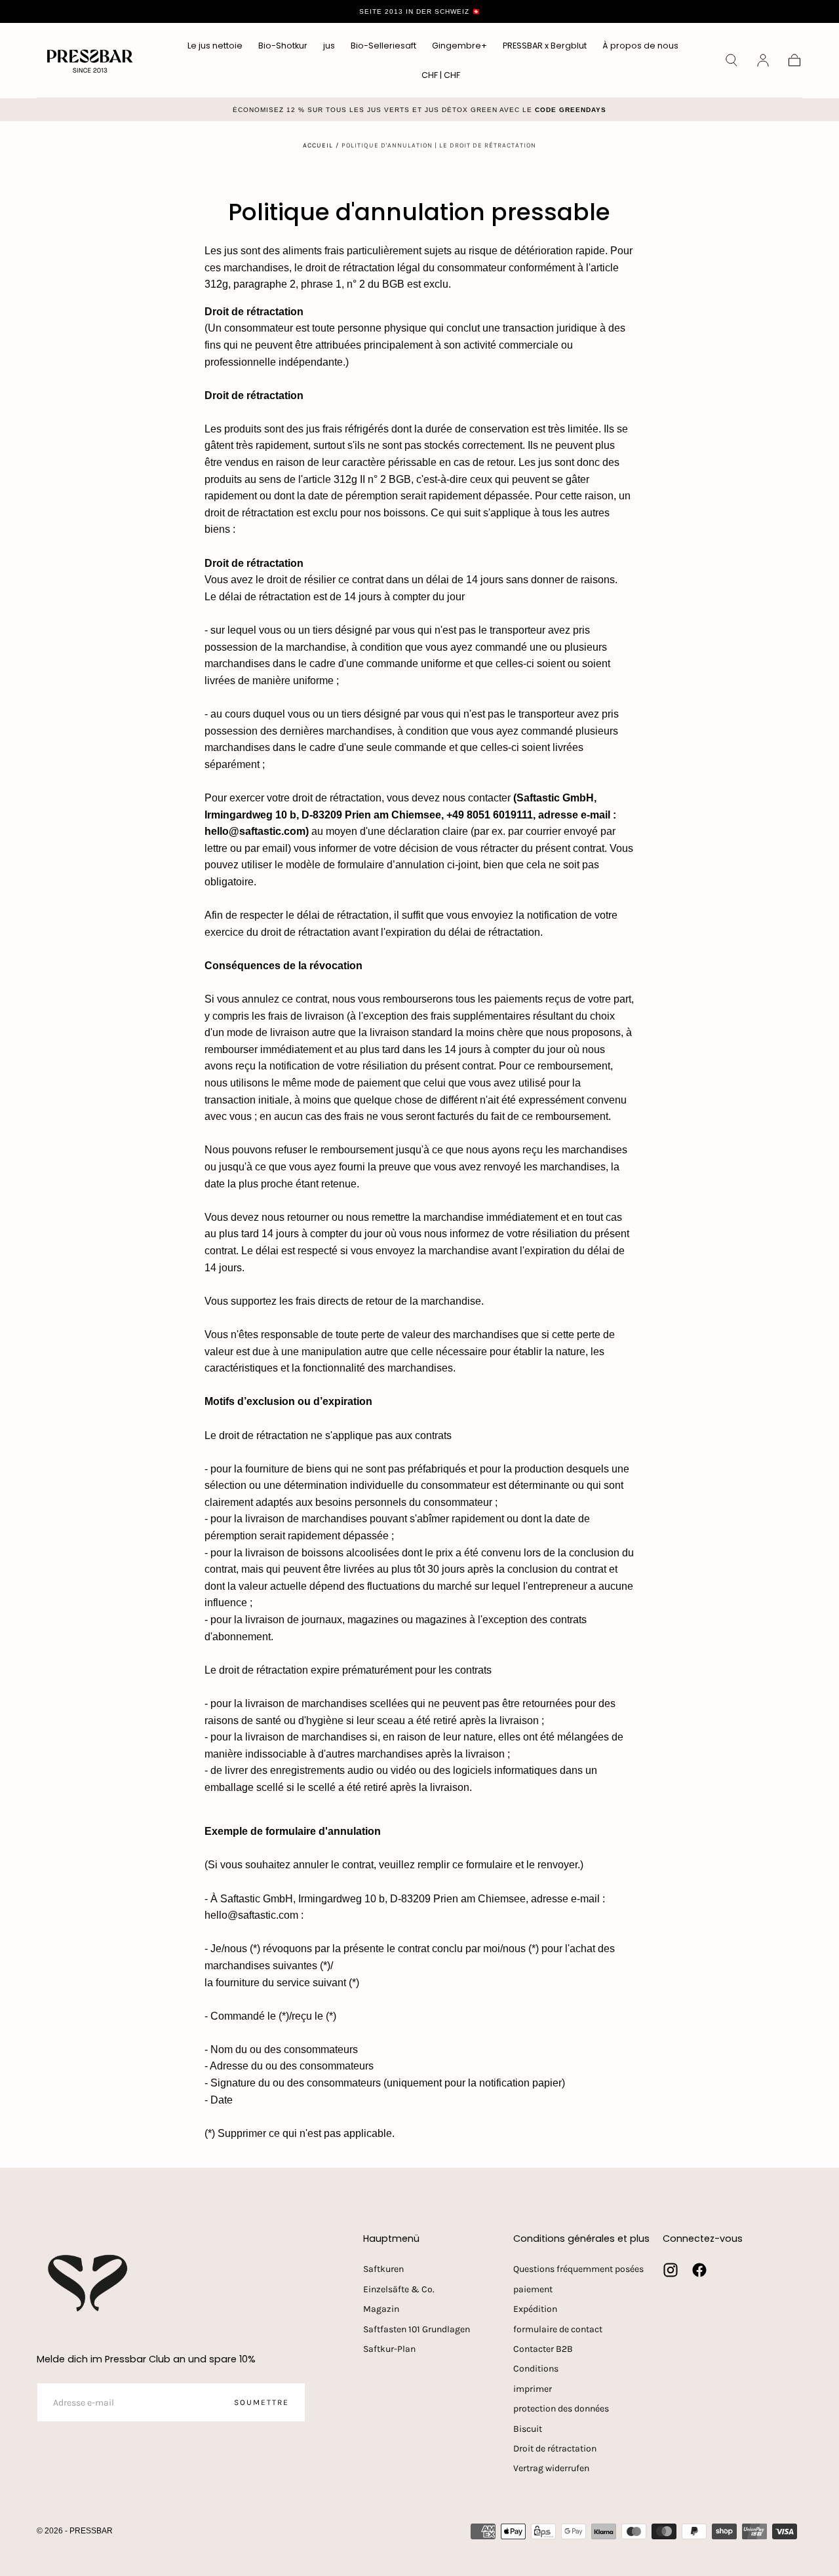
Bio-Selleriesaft (383, 46)
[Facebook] (699, 2270)
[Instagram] (671, 2270)
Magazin (381, 2309)
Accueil (318, 145)
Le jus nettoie (215, 46)
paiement (533, 2289)
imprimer (533, 2389)
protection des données (561, 2409)
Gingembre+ (459, 46)
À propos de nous (640, 46)
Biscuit (528, 2429)
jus (329, 46)
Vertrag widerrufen (551, 2468)
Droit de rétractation (555, 2449)
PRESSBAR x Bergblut (545, 46)
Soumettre (262, 2402)
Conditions (536, 2369)
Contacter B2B (543, 2349)
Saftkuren (383, 2269)
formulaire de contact (558, 2329)
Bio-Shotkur (283, 46)
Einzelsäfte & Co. (399, 2289)
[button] (441, 78)
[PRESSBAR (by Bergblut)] (89, 2283)
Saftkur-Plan (389, 2349)
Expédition (535, 2309)
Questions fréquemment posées (578, 2269)
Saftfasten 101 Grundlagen (417, 2329)
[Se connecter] (763, 60)
